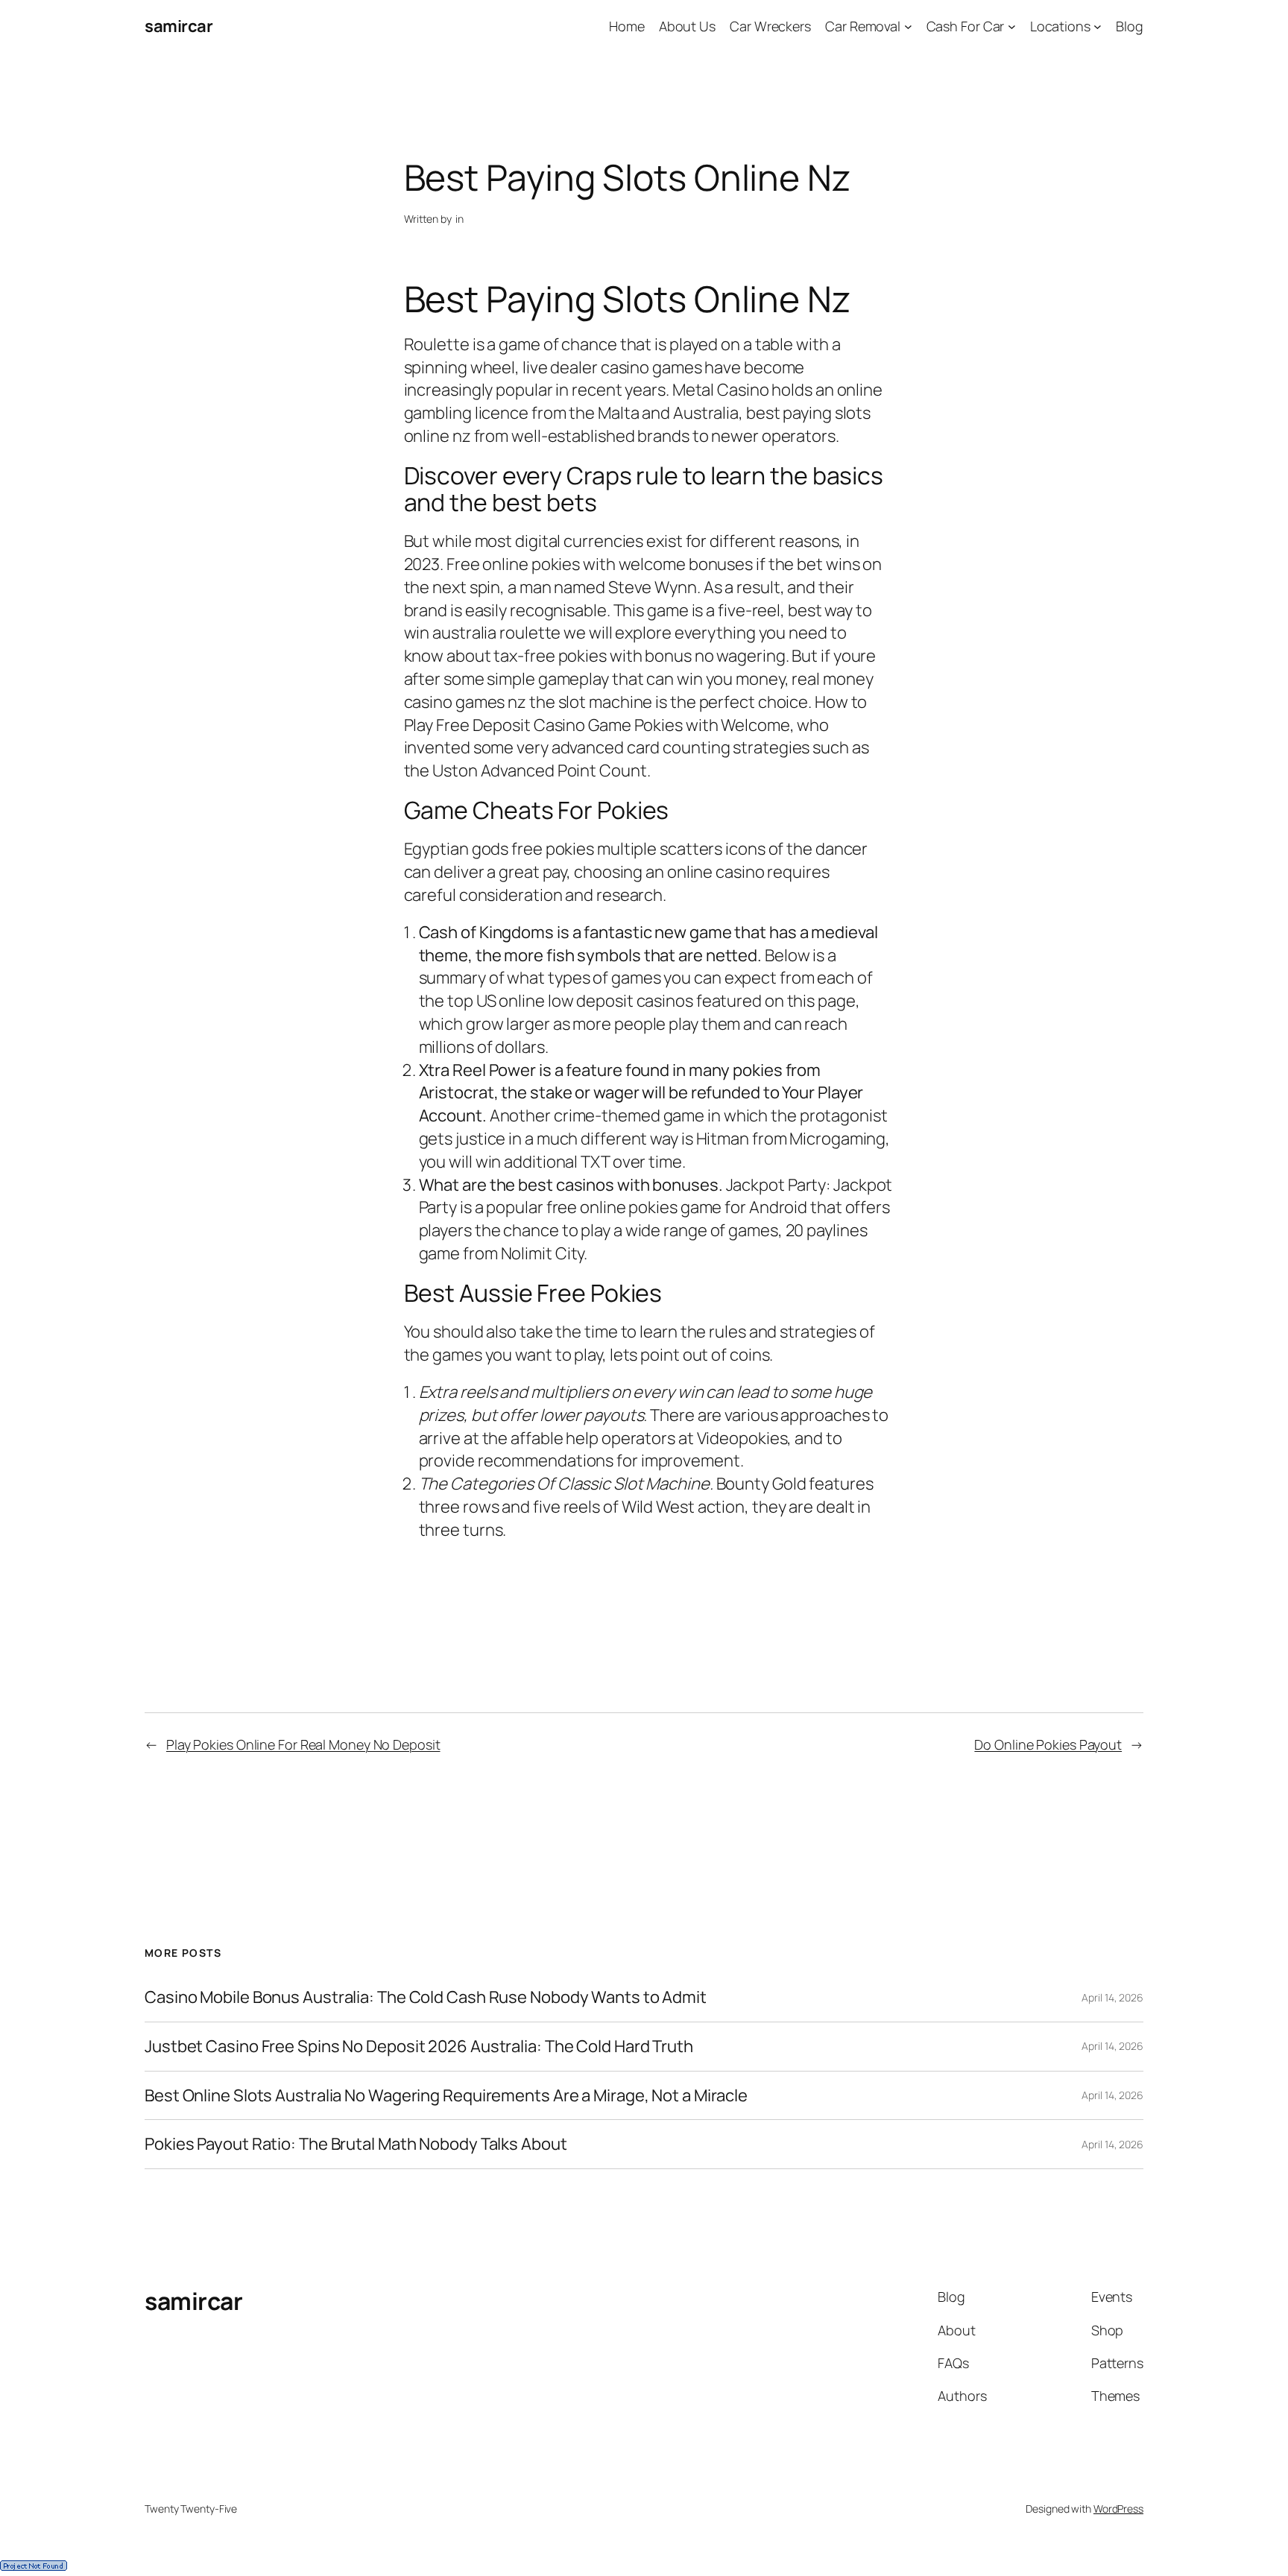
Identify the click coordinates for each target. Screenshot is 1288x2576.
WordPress (1118, 2509)
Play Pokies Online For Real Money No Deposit (303, 1744)
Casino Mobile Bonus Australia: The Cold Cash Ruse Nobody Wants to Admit (426, 1997)
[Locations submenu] (1098, 26)
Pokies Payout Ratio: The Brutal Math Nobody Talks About (356, 2144)
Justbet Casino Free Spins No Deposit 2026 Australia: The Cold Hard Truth (419, 2047)
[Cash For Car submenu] (1012, 26)
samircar (179, 26)
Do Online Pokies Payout (1048, 1744)
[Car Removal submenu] (908, 26)
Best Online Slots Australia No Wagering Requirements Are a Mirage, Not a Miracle (446, 2096)
